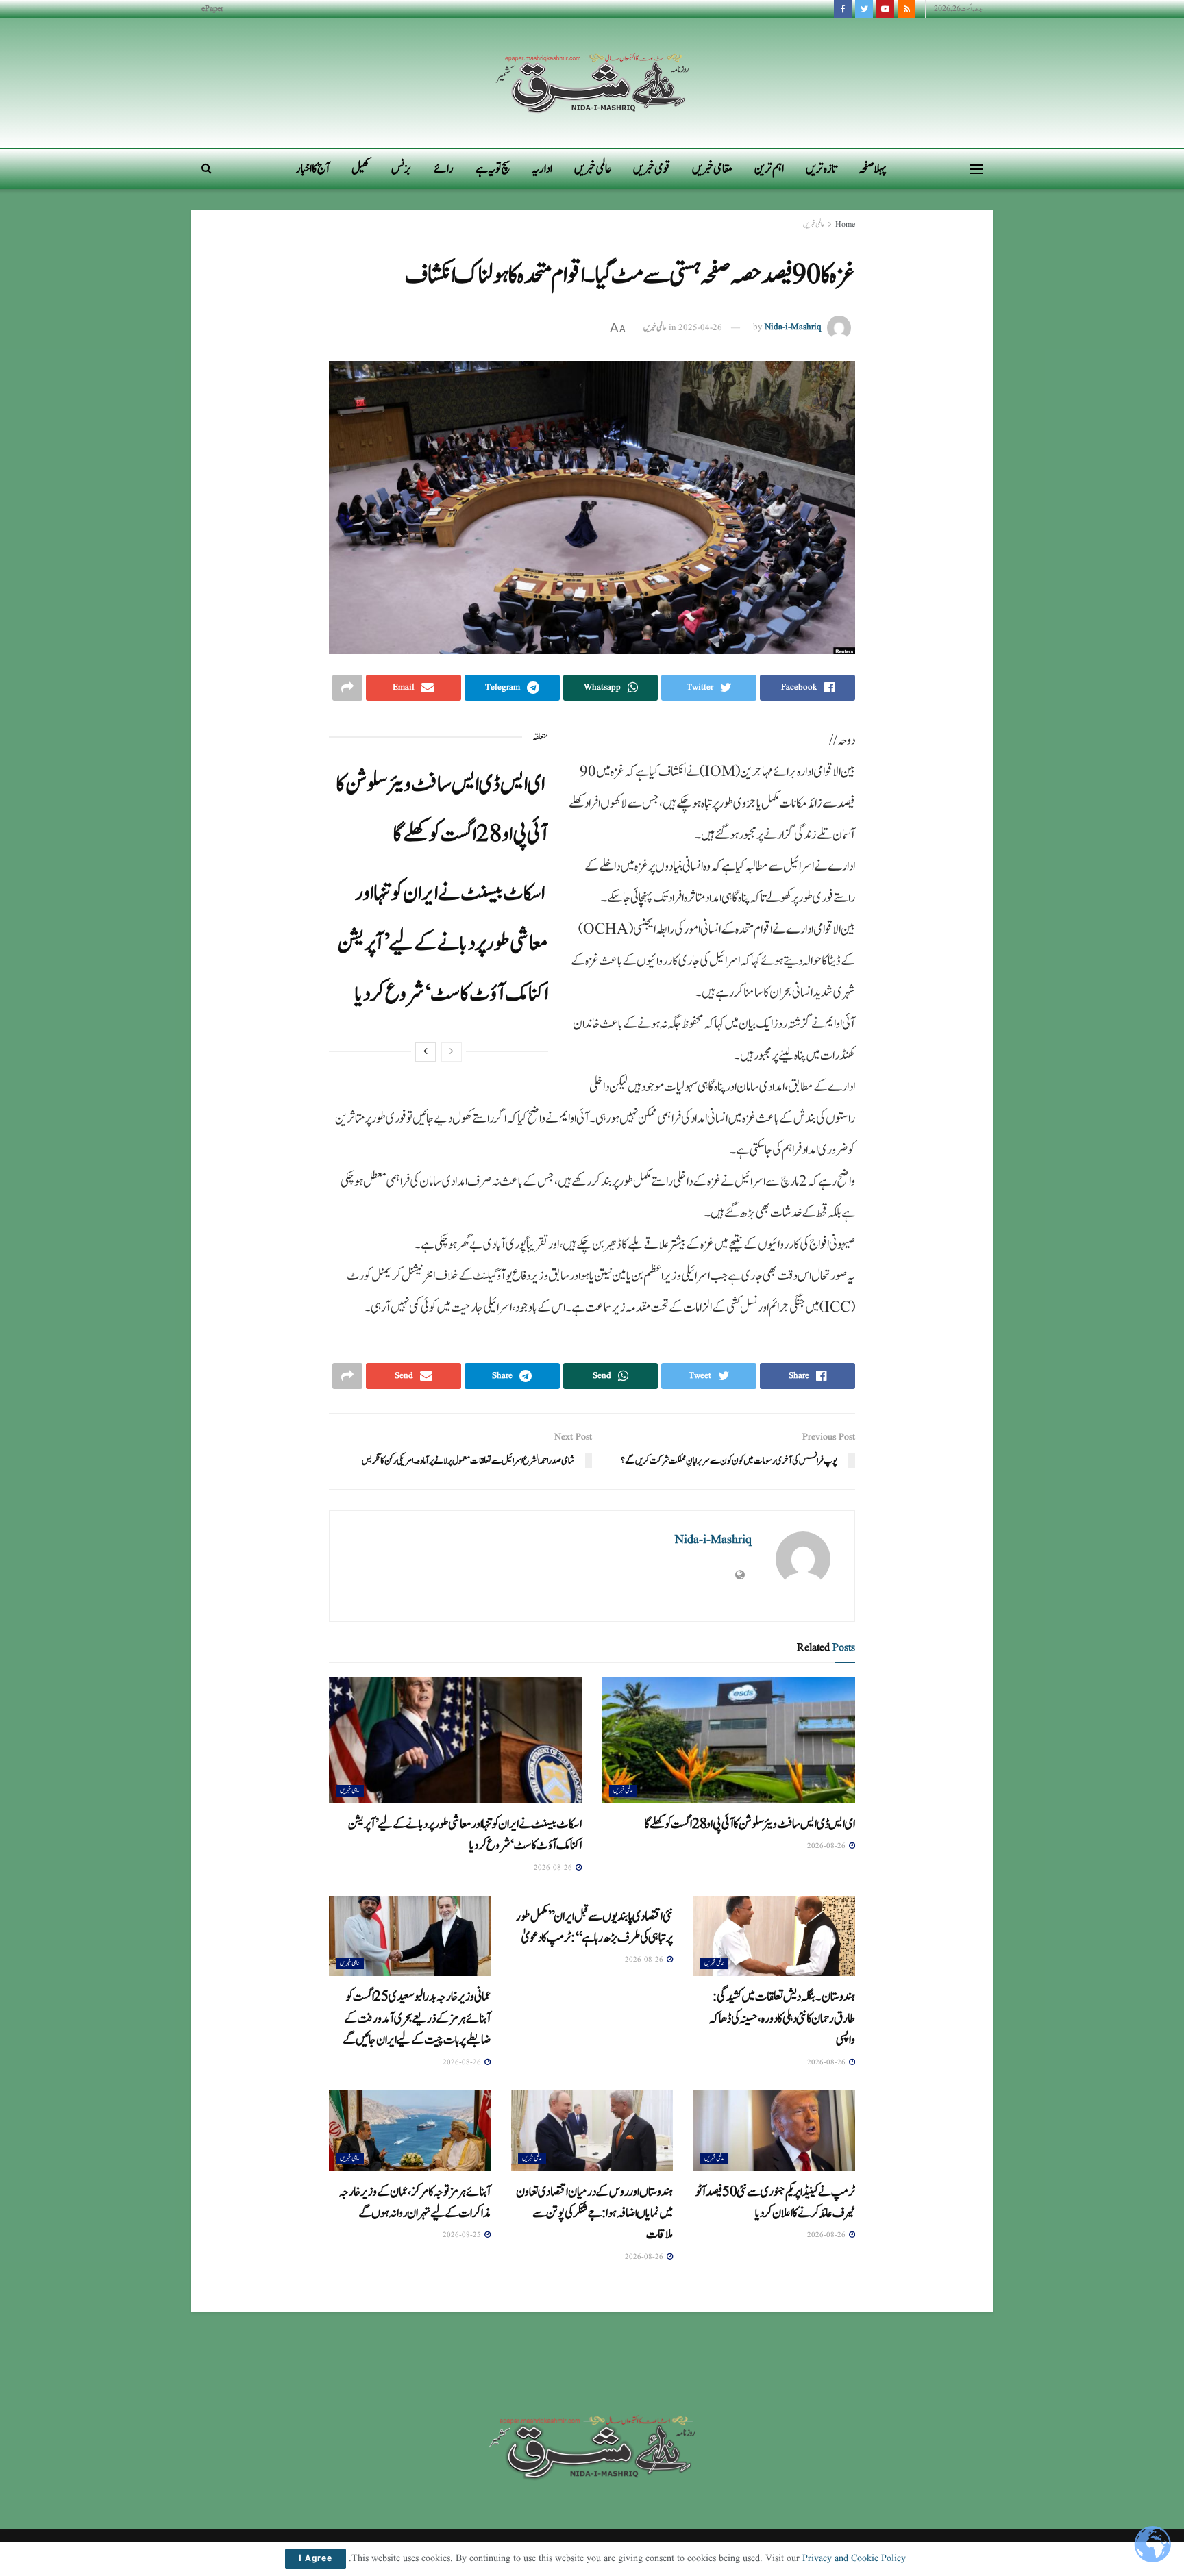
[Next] (425, 1052)
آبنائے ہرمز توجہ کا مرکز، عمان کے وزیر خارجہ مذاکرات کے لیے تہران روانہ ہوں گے (415, 2202)
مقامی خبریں (712, 169)
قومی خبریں (652, 169)
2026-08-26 (827, 1846)
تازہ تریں (821, 169)
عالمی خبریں (593, 169)
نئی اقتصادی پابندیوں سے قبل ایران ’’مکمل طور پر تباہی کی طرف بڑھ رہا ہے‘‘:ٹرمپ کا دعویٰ (594, 1927)
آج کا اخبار (313, 169)
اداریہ (542, 169)
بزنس (402, 169)
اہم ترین (769, 169)
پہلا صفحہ (873, 169)
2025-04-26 (700, 328)
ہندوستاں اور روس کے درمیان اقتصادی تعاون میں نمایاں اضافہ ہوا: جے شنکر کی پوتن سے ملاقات (594, 2213)
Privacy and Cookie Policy (854, 2558)
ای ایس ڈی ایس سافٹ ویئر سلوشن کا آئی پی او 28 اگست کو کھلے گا (750, 1824)
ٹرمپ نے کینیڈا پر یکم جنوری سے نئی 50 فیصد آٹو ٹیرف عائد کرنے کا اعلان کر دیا (775, 2202)
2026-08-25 (463, 2235)
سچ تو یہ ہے (493, 169)
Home (845, 224)
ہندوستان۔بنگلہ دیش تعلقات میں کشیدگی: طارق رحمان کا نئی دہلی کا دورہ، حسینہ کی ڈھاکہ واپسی (782, 2018)
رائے (444, 169)
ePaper (212, 9)
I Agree (316, 2559)
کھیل (360, 169)
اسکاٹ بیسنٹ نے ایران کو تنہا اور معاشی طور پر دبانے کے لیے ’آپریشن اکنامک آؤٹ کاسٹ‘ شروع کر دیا (443, 943)
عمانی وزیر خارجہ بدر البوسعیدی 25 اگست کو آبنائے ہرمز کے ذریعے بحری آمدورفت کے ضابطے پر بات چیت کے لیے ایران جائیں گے (417, 2018)
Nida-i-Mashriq (793, 328)
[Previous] (452, 1052)
